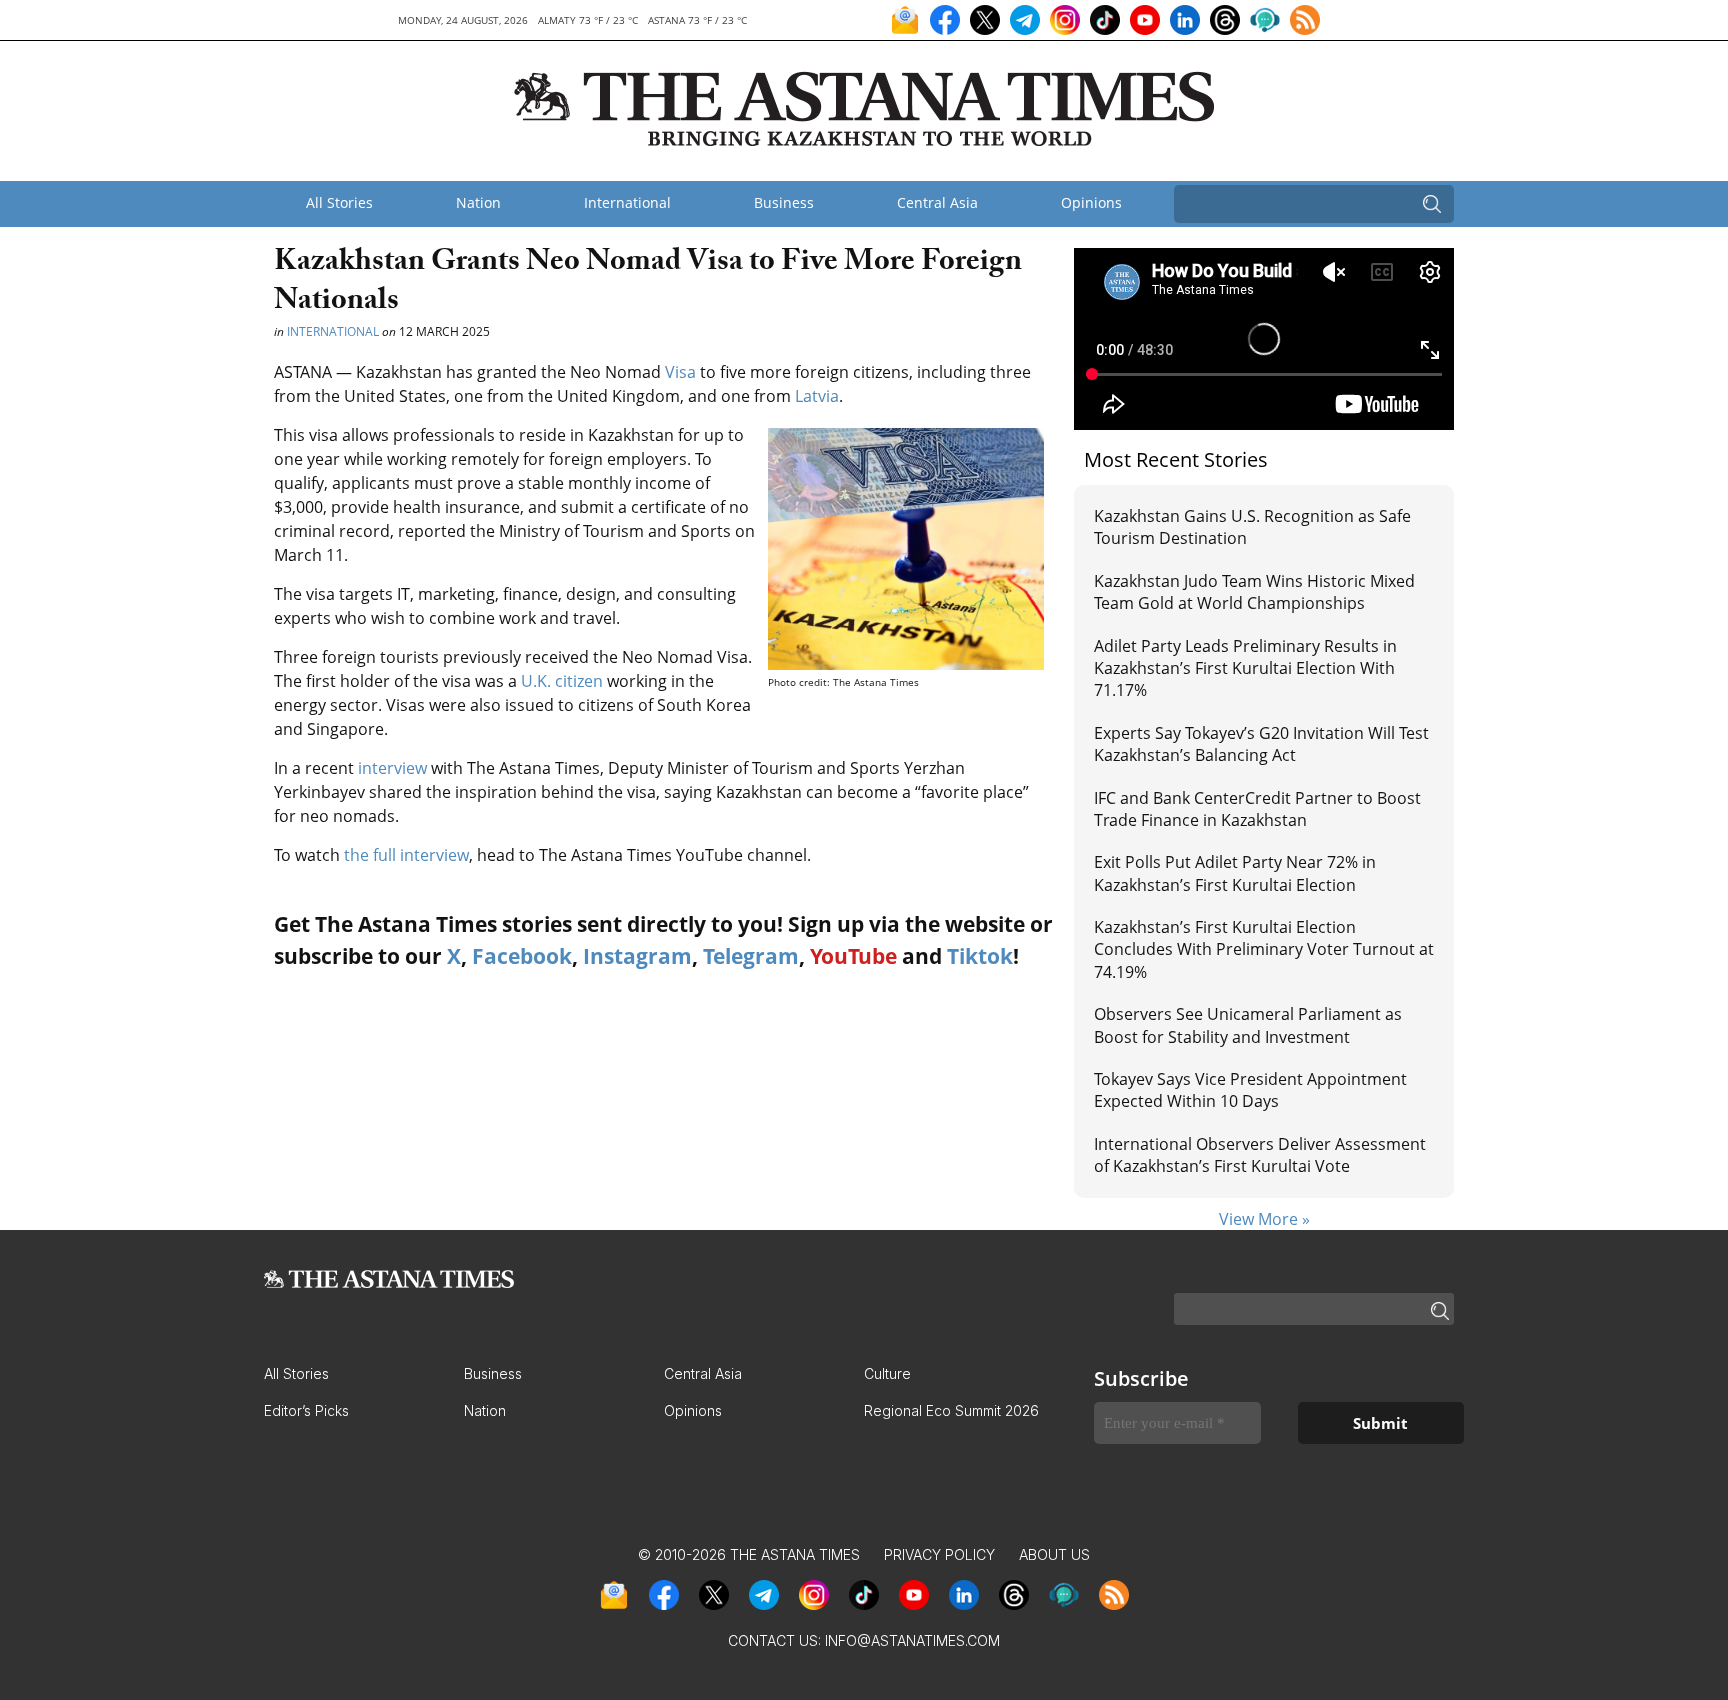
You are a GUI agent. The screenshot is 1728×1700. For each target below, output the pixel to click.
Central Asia (937, 202)
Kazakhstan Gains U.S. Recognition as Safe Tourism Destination (1252, 527)
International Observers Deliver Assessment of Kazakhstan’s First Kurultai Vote (1260, 1155)
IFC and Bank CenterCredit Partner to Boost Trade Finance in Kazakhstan (1257, 809)
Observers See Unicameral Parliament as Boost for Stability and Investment (1248, 1025)
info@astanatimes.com (912, 1640)
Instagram (637, 956)
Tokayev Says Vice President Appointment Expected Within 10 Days (1250, 1090)
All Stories (339, 202)
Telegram (751, 956)
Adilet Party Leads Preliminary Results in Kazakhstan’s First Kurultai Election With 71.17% (1245, 668)
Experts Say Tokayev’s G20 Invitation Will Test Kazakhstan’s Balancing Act (1261, 744)
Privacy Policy (939, 1554)
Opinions (1091, 202)
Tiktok (980, 956)
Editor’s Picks (306, 1410)
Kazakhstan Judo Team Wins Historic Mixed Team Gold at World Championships (1254, 592)
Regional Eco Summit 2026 (951, 1410)
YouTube (853, 956)
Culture (887, 1373)
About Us (1054, 1554)
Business (784, 202)
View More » (1264, 1219)
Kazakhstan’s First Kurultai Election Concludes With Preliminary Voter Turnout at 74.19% (1264, 949)
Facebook (522, 956)
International (627, 202)
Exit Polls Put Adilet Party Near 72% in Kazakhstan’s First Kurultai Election (1235, 873)
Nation (478, 202)
